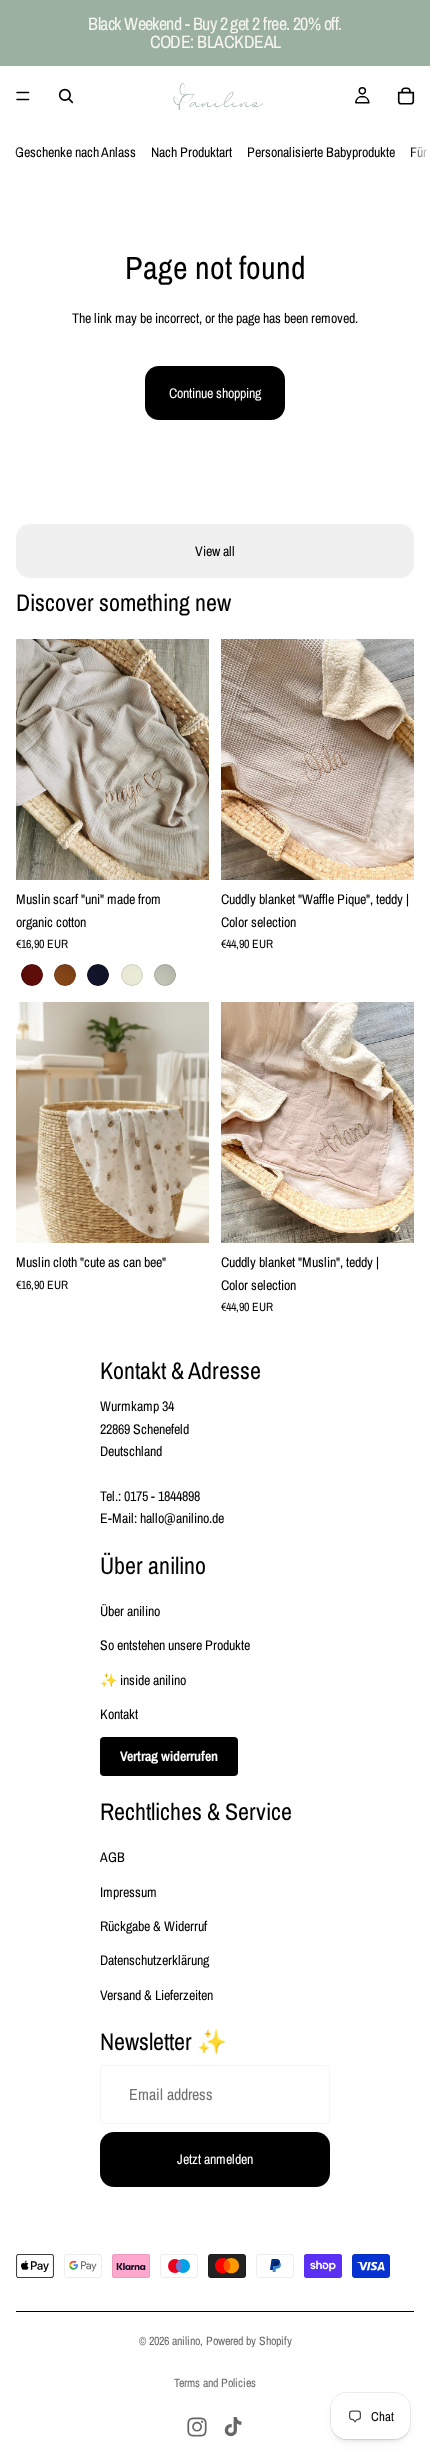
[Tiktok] (233, 2427)
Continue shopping (215, 393)
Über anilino (130, 1611)
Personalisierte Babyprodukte (321, 152)
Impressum (128, 1892)
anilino (186, 2341)
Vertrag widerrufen (169, 1756)
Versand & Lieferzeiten (156, 1995)
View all (215, 551)
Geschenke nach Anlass (75, 152)
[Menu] (23, 96)
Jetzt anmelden (215, 2159)
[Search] (66, 96)
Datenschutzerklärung (154, 1960)
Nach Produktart (191, 152)
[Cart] (406, 96)
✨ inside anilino (143, 1680)
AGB (112, 1857)
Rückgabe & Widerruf (153, 1926)
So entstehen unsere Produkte (175, 1645)
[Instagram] (197, 2427)
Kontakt (119, 1714)
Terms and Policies (215, 2383)
